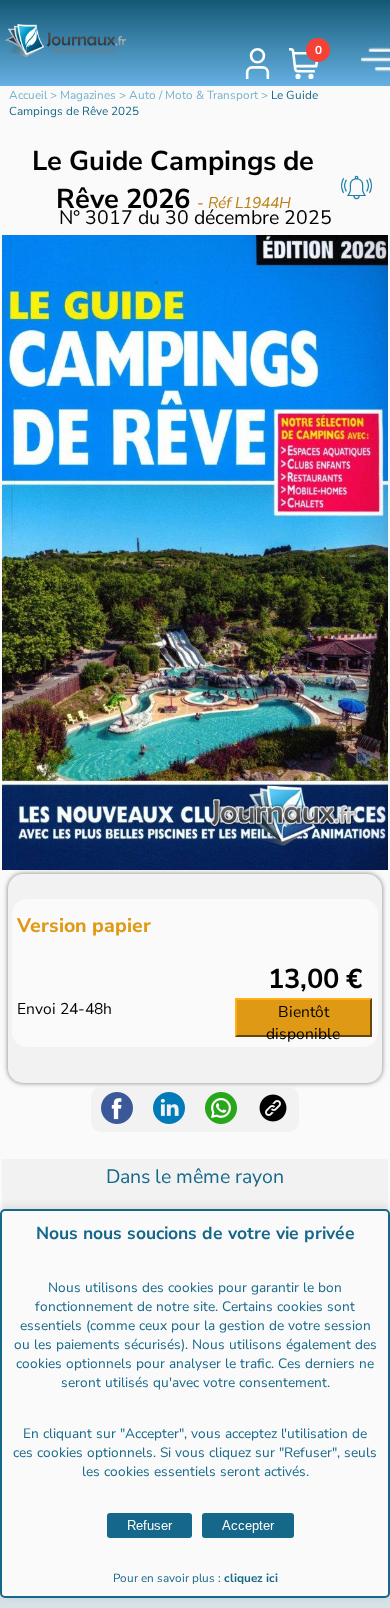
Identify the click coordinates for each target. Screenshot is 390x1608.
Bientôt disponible (303, 1019)
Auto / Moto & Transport (193, 95)
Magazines (88, 95)
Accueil (28, 95)
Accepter (248, 1525)
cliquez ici (251, 1578)
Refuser (149, 1525)
